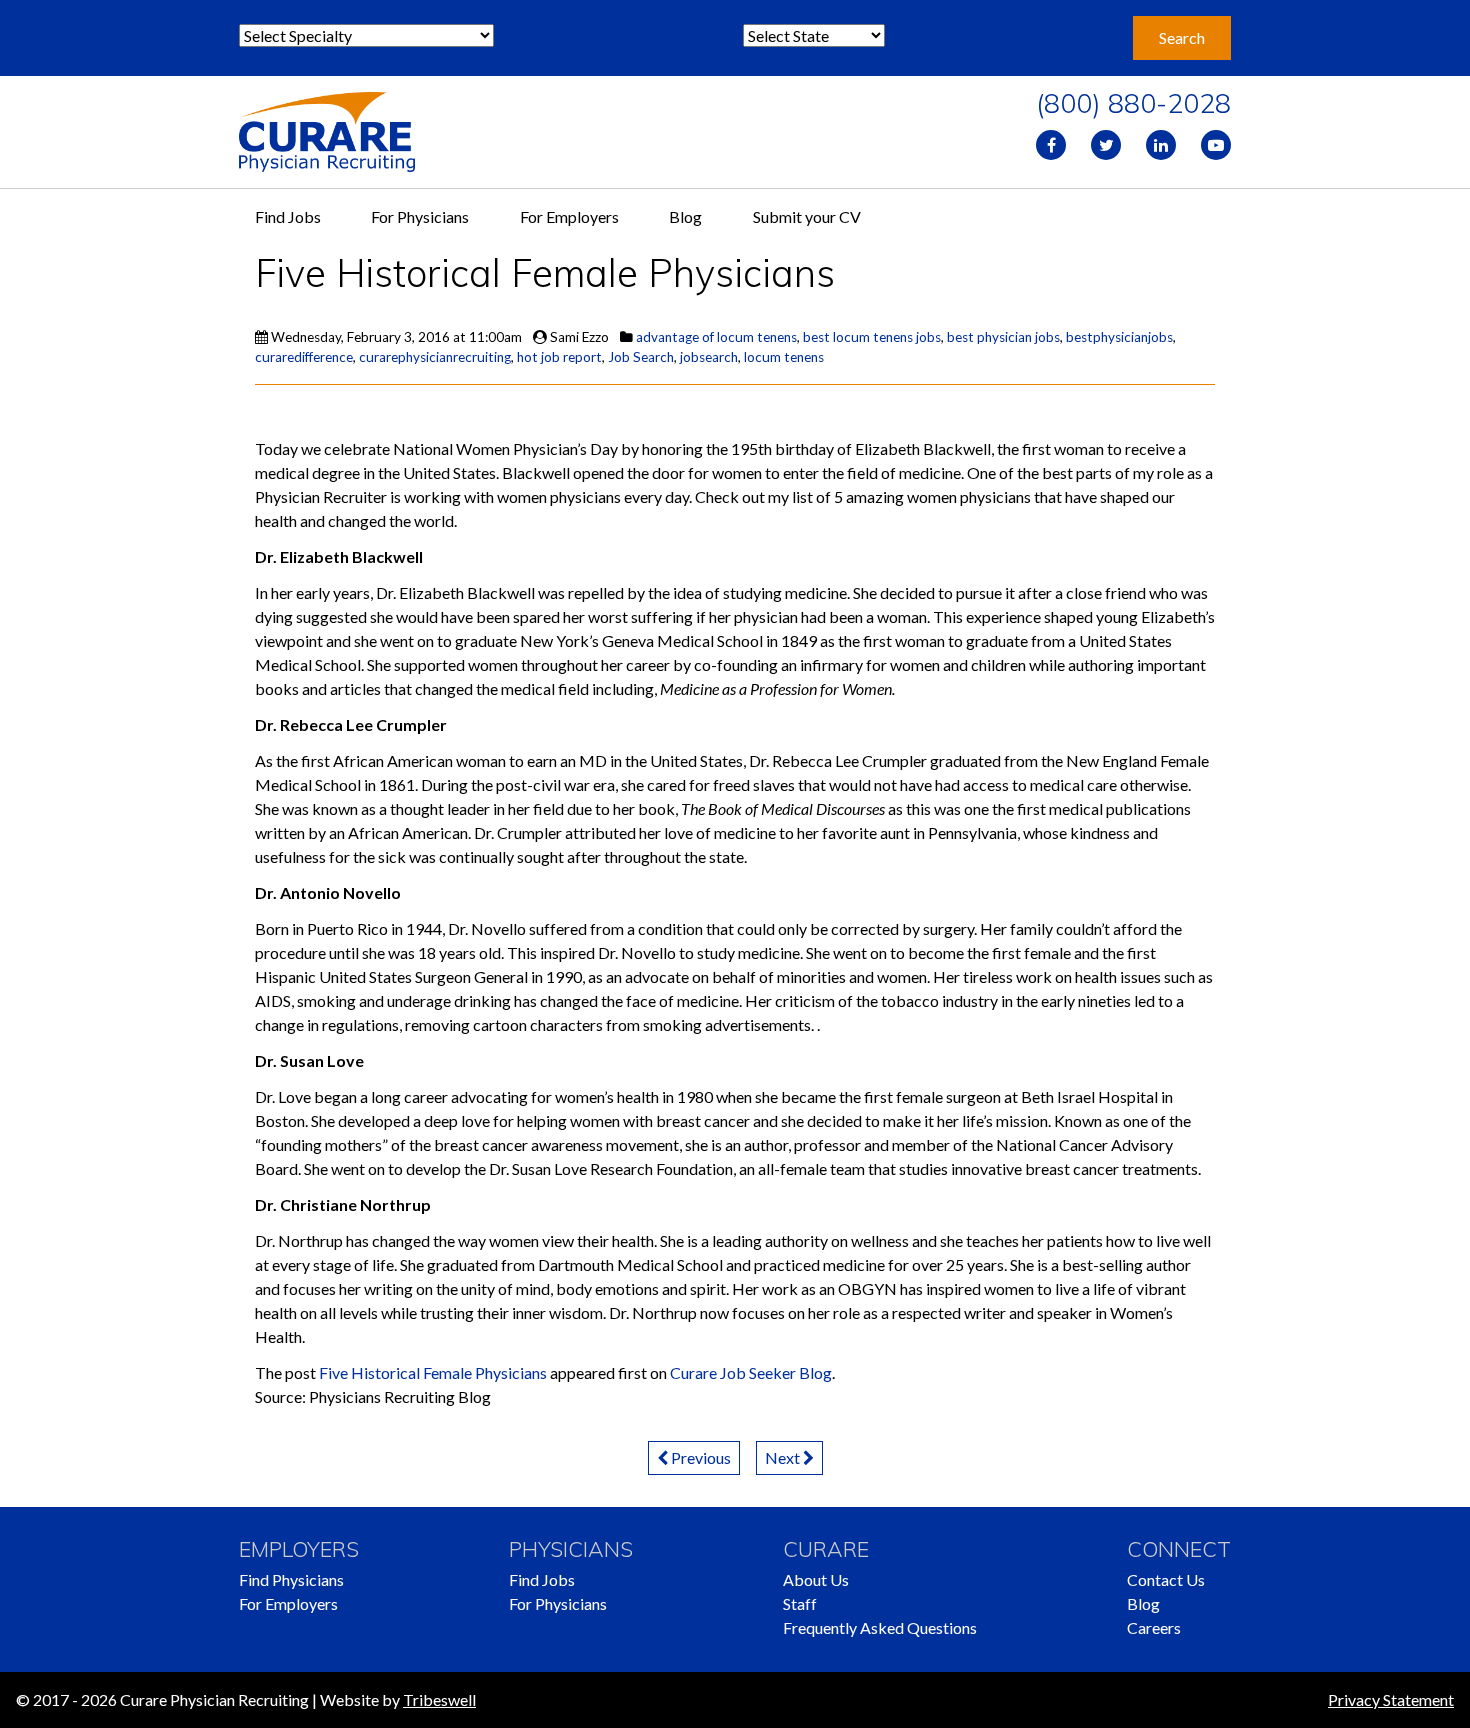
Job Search (641, 357)
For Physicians (420, 216)
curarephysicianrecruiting (435, 357)
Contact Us (1166, 1579)
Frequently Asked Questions (880, 1627)
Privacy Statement (1391, 1699)
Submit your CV (807, 216)
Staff (800, 1603)
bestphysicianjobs (1119, 337)
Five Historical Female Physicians (433, 1372)
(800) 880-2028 (1133, 103)
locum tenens (784, 357)
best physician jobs (1003, 337)
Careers (1154, 1627)
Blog (685, 216)
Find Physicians (291, 1579)
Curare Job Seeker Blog (751, 1372)
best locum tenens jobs (872, 337)
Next (784, 1457)
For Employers (569, 216)
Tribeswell (439, 1699)
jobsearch (709, 357)
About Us (816, 1579)
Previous (699, 1457)
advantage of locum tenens (716, 337)
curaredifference (304, 357)
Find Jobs (288, 216)
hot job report (559, 357)
